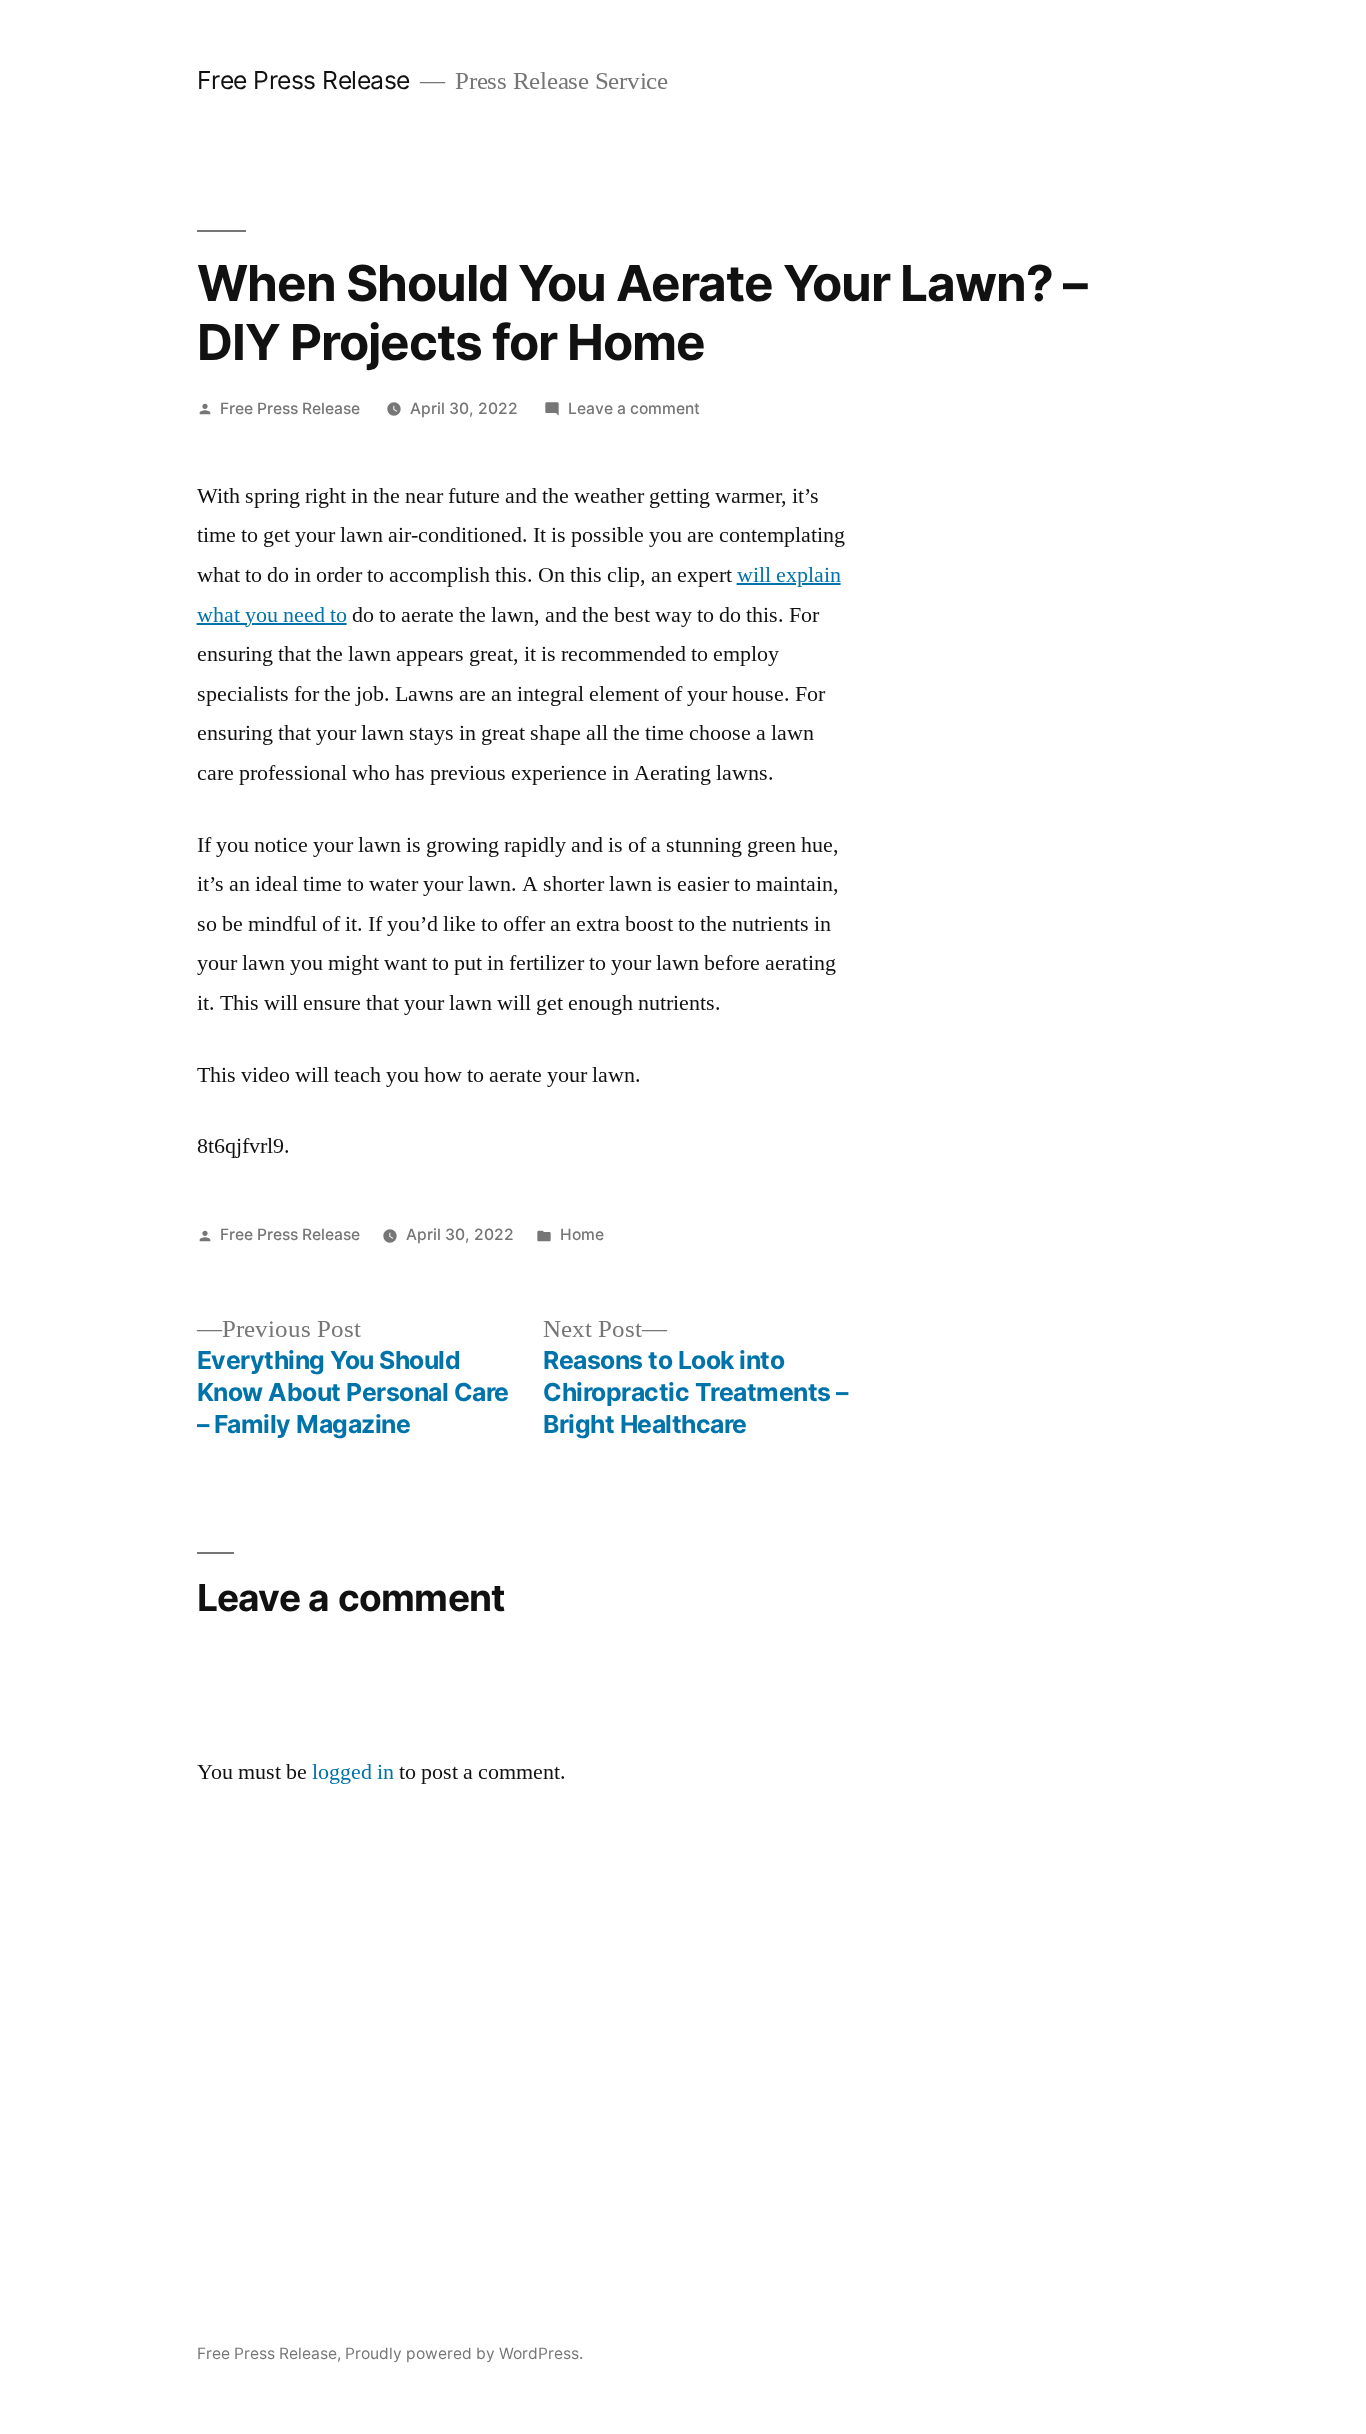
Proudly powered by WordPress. (464, 2353)
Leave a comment (634, 408)
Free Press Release (303, 80)
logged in (353, 1772)
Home (582, 1234)
